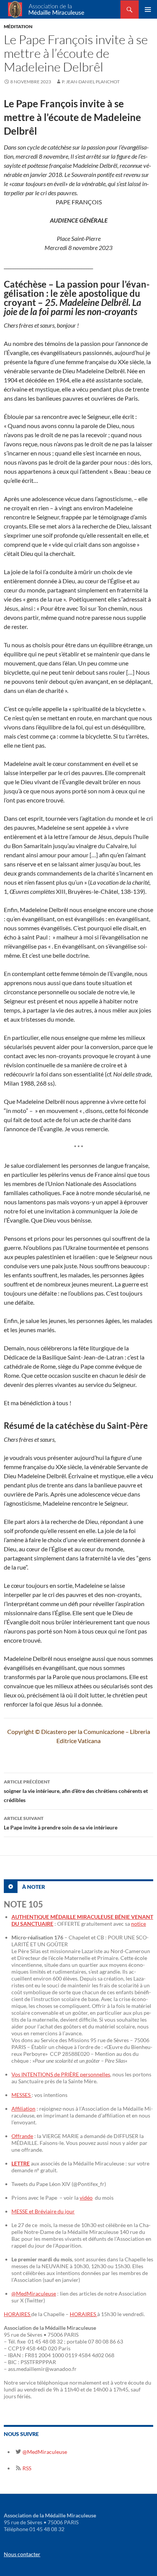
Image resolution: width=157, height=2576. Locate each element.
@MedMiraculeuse (34, 2293)
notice (139, 1924)
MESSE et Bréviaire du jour (43, 2211)
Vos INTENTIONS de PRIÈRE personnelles (61, 2074)
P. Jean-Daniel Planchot (91, 82)
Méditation (18, 26)
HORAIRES (18, 2314)
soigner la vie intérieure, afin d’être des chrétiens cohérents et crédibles (76, 1791)
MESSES (22, 2095)
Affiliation (23, 2109)
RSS (26, 2468)
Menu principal (148, 10)
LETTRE (21, 2163)
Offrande (22, 2136)
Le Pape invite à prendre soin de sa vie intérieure (61, 1823)
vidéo (86, 2198)
